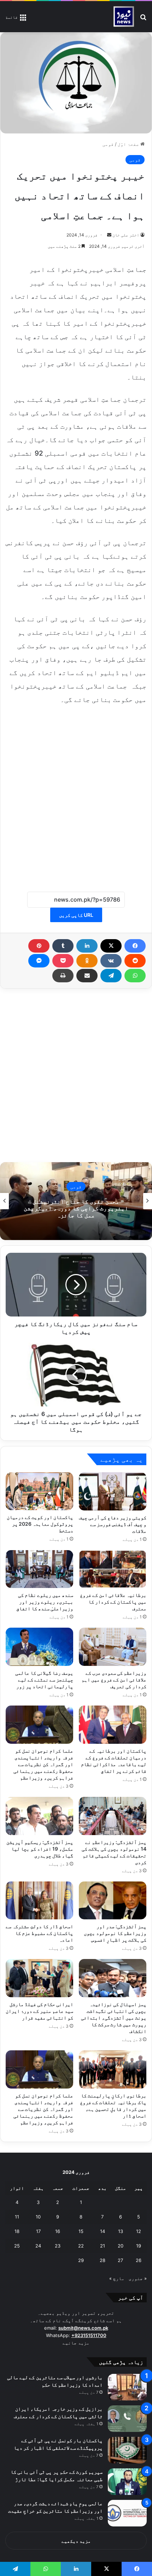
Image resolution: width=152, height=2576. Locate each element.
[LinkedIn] (87, 946)
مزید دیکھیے (76, 2541)
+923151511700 (89, 2335)
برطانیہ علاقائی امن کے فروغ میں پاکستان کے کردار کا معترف (113, 1602)
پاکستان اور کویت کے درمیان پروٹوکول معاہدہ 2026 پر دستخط (40, 1524)
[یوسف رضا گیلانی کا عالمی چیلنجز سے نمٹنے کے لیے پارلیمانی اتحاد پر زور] (39, 1647)
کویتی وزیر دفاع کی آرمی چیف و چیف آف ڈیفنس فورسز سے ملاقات (113, 1524)
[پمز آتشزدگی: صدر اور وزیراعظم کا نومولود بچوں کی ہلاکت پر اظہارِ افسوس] (113, 1901)
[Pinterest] (39, 946)
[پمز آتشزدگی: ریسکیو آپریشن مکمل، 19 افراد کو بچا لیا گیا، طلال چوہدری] (39, 1816)
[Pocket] (63, 961)
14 (103, 2231)
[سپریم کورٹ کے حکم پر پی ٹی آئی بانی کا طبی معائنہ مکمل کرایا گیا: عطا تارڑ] (127, 2482)
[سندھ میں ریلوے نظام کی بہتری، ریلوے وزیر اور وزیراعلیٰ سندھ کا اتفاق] (39, 1569)
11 (17, 2217)
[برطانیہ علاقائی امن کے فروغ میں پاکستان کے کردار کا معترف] (113, 1569)
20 (121, 2246)
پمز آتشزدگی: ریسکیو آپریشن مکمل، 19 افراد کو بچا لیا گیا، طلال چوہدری (40, 1849)
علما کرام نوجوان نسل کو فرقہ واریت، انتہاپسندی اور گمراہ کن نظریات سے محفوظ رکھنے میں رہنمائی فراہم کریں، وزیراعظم (43, 1764)
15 (81, 2231)
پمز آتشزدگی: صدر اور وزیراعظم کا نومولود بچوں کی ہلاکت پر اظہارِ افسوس (115, 1933)
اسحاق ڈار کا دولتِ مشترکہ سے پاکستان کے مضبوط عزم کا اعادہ (39, 1933)
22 (81, 2246)
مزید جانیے (76, 2343)
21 (103, 2246)
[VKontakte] (111, 961)
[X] (111, 946)
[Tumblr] (63, 946)
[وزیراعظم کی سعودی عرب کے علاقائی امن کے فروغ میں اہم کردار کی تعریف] (113, 1647)
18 (17, 2231)
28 (103, 2260)
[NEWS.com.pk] (124, 17)
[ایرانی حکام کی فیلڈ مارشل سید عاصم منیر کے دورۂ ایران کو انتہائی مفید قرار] (39, 1978)
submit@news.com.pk (83, 2328)
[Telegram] (111, 976)
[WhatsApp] (135, 976)
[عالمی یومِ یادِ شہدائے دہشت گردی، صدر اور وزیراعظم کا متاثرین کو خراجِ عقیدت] (127, 2513)
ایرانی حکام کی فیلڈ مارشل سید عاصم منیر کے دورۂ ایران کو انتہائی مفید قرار (39, 2011)
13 (121, 2231)
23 (58, 2246)
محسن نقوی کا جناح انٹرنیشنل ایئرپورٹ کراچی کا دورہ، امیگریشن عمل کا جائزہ (76, 1208)
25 (17, 2246)
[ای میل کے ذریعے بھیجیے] (87, 976)
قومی (108, 144)
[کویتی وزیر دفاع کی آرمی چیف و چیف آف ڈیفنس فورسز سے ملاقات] (113, 1491)
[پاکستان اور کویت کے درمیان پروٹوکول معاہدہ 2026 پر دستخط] (39, 1491)
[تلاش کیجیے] (143, 19)
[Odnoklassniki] (87, 961)
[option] (76, 1201)
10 (38, 2217)
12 (139, 2231)
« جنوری (138, 2278)
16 (58, 2231)
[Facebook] (135, 946)
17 (38, 2231)
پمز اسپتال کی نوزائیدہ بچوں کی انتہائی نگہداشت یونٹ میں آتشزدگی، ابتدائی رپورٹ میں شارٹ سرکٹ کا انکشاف (114, 2018)
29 (81, 2260)
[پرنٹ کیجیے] (63, 976)
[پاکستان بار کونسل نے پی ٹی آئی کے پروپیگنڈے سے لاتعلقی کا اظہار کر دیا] (127, 2450)
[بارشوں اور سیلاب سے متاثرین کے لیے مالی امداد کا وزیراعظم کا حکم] (127, 2387)
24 (38, 2246)
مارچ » (117, 2278)
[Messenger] (39, 961)
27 (120, 2260)
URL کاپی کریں (76, 915)
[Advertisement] (76, 794)
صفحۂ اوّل (129, 144)
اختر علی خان (126, 235)
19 (139, 2246)
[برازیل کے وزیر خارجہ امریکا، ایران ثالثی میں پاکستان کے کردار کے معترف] (127, 2419)
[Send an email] (109, 235)
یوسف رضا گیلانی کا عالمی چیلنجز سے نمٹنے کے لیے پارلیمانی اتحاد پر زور (44, 1680)
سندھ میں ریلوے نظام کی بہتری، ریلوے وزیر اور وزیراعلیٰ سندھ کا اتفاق (45, 1602)
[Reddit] (135, 961)
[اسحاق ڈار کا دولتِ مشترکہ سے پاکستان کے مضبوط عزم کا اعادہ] (39, 1901)
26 (139, 2260)
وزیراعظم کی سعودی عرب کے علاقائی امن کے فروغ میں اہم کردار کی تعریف (114, 1680)
